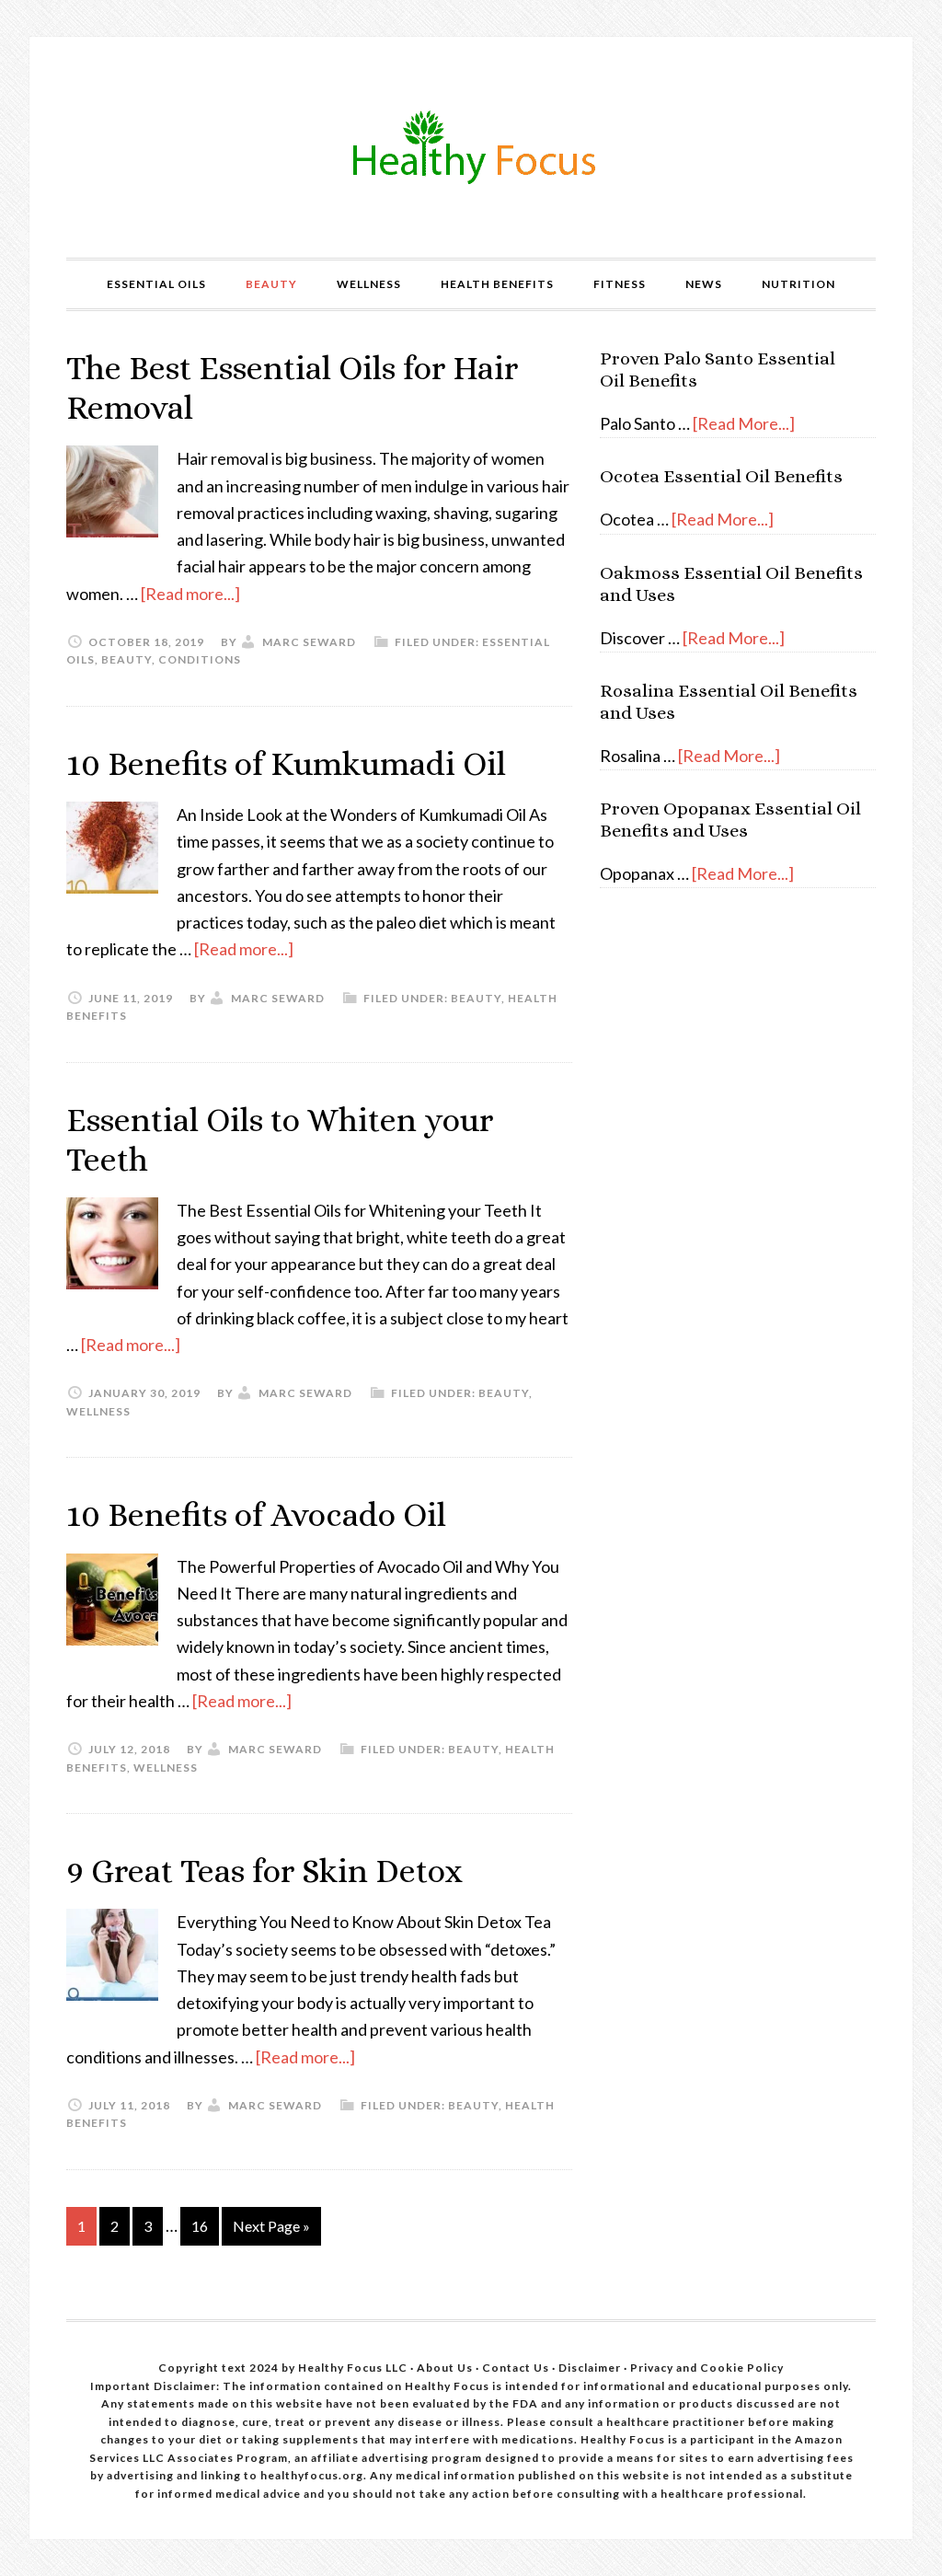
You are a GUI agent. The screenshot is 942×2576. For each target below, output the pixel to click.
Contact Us (516, 2368)
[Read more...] (190, 594)
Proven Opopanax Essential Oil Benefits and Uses (730, 820)
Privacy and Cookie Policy (707, 2368)
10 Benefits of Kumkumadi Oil (286, 763)
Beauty (126, 659)
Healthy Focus (471, 147)
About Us (446, 2368)
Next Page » (271, 2226)
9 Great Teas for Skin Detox (264, 1871)
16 (200, 2226)
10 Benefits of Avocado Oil (256, 1514)
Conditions (200, 659)
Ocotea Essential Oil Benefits (721, 476)
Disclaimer (591, 2368)
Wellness (98, 1411)
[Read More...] (744, 423)
